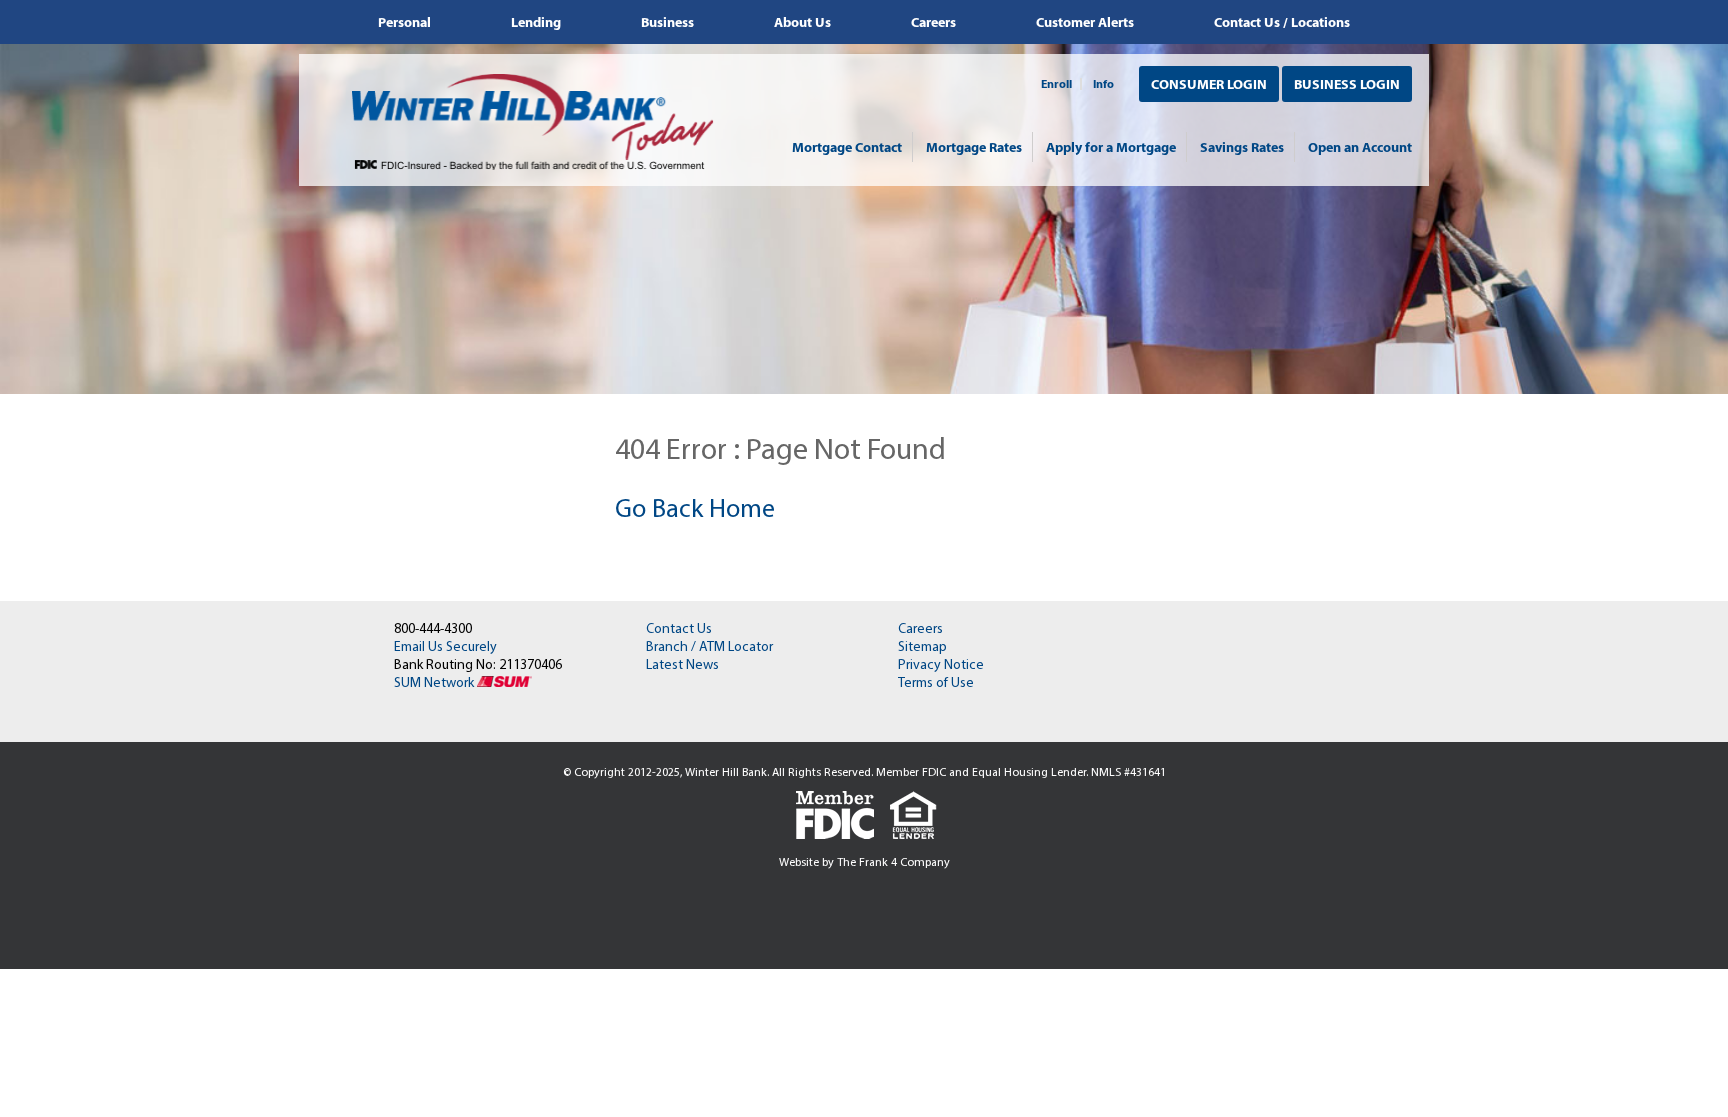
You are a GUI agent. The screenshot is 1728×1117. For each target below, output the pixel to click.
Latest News (682, 665)
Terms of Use (936, 683)
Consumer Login (1209, 84)
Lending (536, 22)
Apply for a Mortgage (1111, 147)
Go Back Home (695, 510)
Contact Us (679, 629)
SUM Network (435, 683)
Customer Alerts (1085, 22)
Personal (404, 22)
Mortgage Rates (974, 147)
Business (667, 22)
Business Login (1347, 84)
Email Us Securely (445, 647)
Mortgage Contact (847, 147)
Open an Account (1360, 147)
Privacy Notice (941, 665)
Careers (933, 22)
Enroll (1056, 84)
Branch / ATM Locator (709, 647)
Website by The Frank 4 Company (864, 863)
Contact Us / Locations (1282, 22)
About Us (802, 22)
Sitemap (922, 647)
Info (1103, 84)
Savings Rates (1242, 147)
